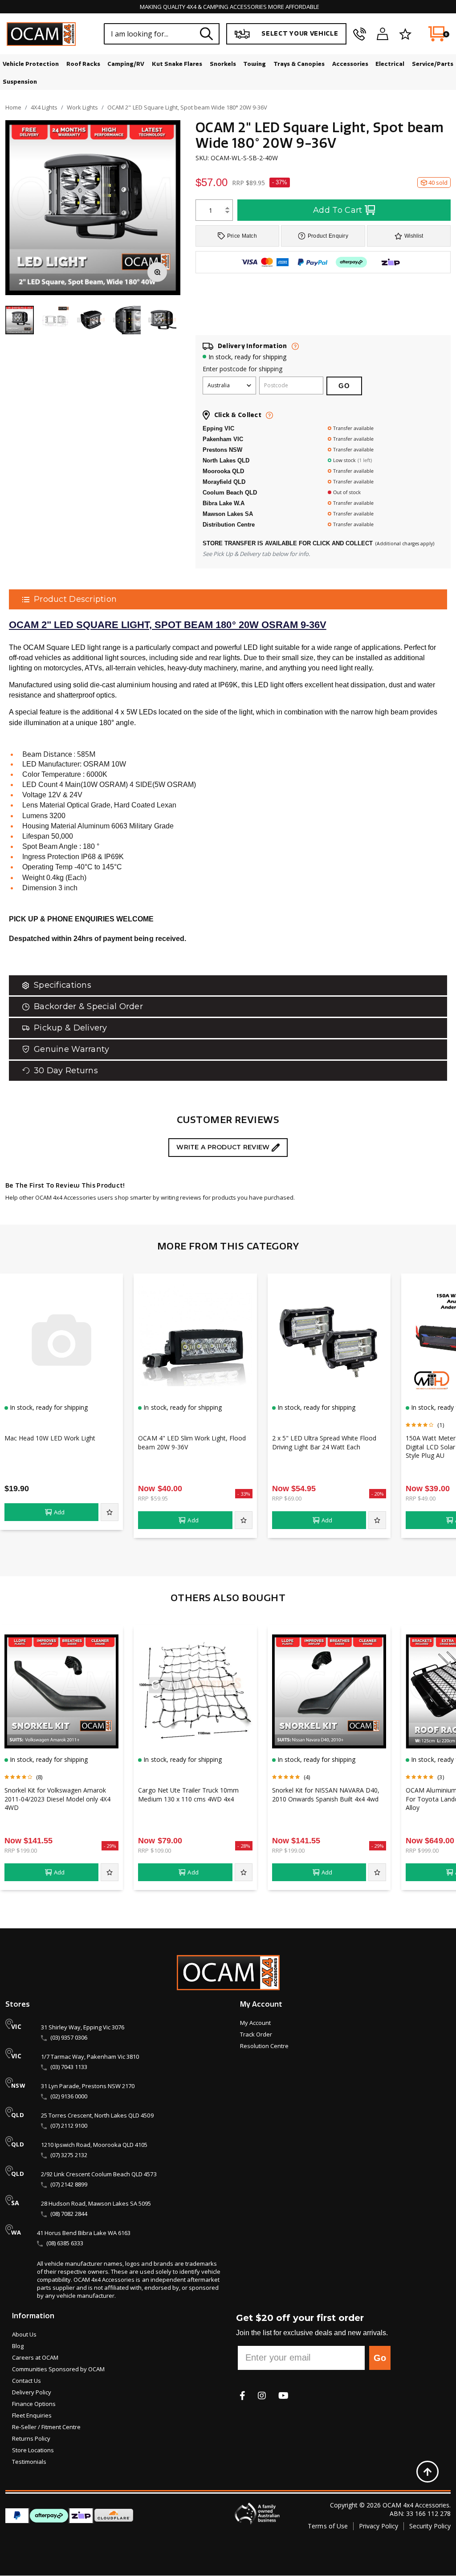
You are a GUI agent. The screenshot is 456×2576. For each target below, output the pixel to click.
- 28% (244, 1846)
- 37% (280, 182)
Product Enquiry (328, 236)
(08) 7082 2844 (69, 2214)
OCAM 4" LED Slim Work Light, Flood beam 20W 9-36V (192, 1442)
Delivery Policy (32, 2392)
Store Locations (33, 2450)
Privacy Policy (379, 2526)
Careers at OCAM (35, 2357)
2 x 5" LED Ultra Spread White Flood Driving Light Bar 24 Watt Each (324, 1442)
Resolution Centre (264, 2046)
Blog (18, 2346)
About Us (24, 2334)
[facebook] (242, 2395)
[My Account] (383, 34)
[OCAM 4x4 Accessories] (41, 34)
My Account (255, 2023)
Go (380, 2358)
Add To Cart (338, 210)
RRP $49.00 (420, 1498)
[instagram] (262, 2395)
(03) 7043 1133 (69, 2067)
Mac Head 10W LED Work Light (50, 1438)
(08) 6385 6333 (65, 2243)
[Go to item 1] (20, 320)
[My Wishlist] (405, 34)
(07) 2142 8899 (69, 2184)
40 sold (438, 183)
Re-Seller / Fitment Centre (46, 2427)
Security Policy (430, 2526)
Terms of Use (328, 2526)
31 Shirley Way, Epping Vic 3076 (83, 2027)
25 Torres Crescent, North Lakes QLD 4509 (97, 2115)
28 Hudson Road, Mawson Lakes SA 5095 (96, 2203)
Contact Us (26, 2381)
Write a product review (224, 1147)
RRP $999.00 (422, 1850)
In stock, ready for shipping (247, 357)
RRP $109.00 (154, 1850)
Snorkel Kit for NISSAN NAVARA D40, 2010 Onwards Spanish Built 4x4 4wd (326, 1794)
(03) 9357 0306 (69, 2037)
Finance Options (34, 2404)
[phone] (360, 34)
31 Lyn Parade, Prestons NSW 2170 (88, 2086)
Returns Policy (31, 2438)
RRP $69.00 (287, 1498)
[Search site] (207, 34)
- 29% (110, 1846)
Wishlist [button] (414, 236)
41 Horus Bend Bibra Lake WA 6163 (84, 2233)
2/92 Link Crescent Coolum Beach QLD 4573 (99, 2174)
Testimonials (29, 2462)
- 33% (244, 1494)
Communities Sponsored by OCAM (58, 2369)
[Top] (427, 2471)
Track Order (256, 2034)
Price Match (242, 236)
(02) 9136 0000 (69, 2096)
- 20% (378, 1494)
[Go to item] (55, 320)
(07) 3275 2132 (69, 2155)
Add (59, 1512)
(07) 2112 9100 (69, 2126)
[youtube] (283, 2395)
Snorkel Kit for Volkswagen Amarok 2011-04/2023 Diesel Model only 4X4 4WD (57, 1799)
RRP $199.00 (21, 1850)
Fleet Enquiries (32, 2415)
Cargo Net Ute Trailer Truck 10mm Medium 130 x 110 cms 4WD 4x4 (188, 1794)
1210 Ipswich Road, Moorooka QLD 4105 (94, 2145)
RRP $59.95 (153, 1498)
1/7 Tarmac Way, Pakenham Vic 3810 (90, 2057)
